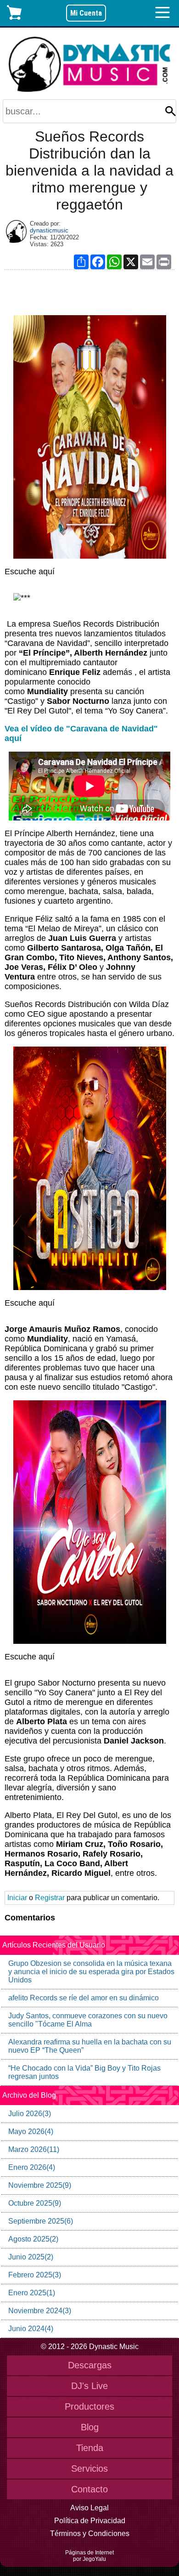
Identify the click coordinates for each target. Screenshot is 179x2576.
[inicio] (90, 65)
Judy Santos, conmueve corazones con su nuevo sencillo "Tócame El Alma (88, 2020)
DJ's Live (89, 2386)
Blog (90, 2427)
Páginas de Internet (89, 2553)
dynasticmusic (49, 230)
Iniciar (17, 1898)
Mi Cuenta (86, 13)
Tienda (90, 2448)
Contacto (89, 2489)
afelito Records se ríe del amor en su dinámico (84, 1998)
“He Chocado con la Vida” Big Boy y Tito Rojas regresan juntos (84, 2072)
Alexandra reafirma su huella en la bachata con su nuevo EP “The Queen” (90, 2046)
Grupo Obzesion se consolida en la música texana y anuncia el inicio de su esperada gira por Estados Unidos (91, 1972)
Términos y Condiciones (90, 2534)
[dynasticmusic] (16, 232)
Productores (89, 2406)
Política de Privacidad (90, 2521)
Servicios (89, 2468)
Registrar (50, 1898)
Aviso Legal (89, 2508)
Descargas (90, 2365)
